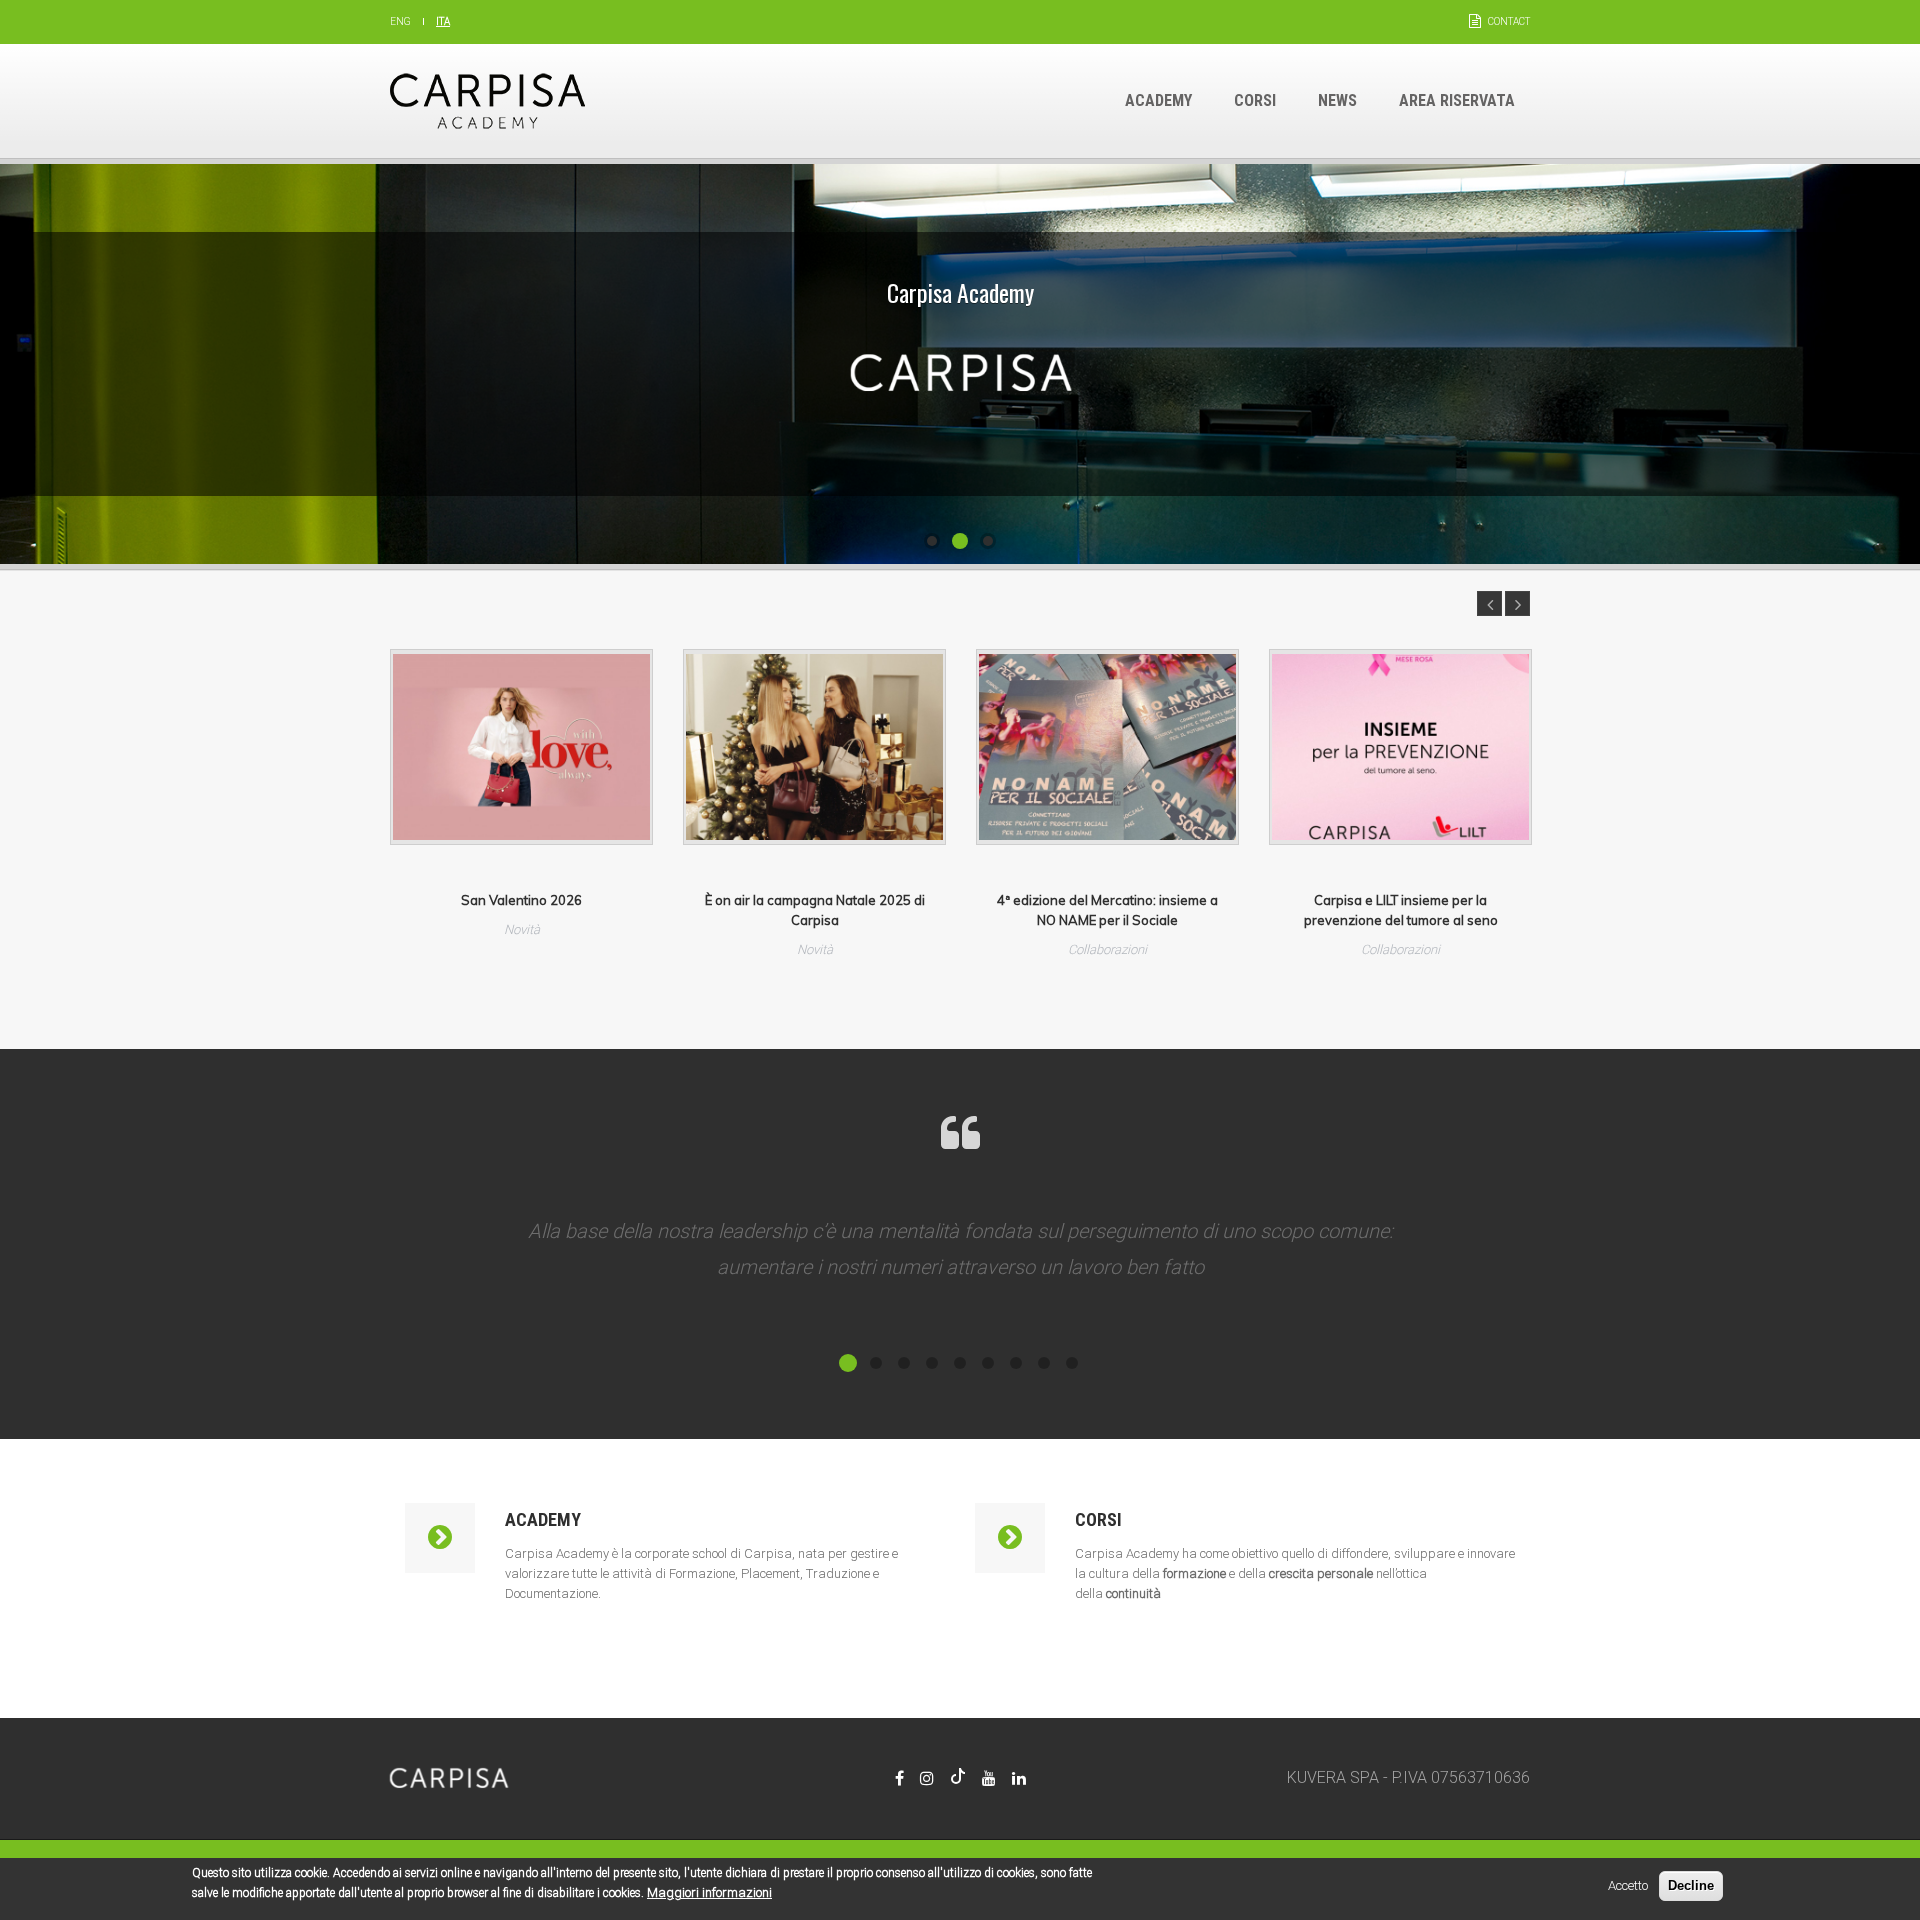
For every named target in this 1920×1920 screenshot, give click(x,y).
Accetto (1628, 1885)
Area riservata (1457, 100)
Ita (443, 21)
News (1337, 100)
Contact (1509, 21)
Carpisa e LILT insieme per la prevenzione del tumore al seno (1401, 910)
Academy (1158, 100)
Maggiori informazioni (709, 1892)
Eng (400, 21)
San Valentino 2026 (521, 900)
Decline (1691, 1885)
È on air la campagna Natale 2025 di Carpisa (815, 910)
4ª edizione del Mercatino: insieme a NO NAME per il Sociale (1107, 910)
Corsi (1255, 100)
